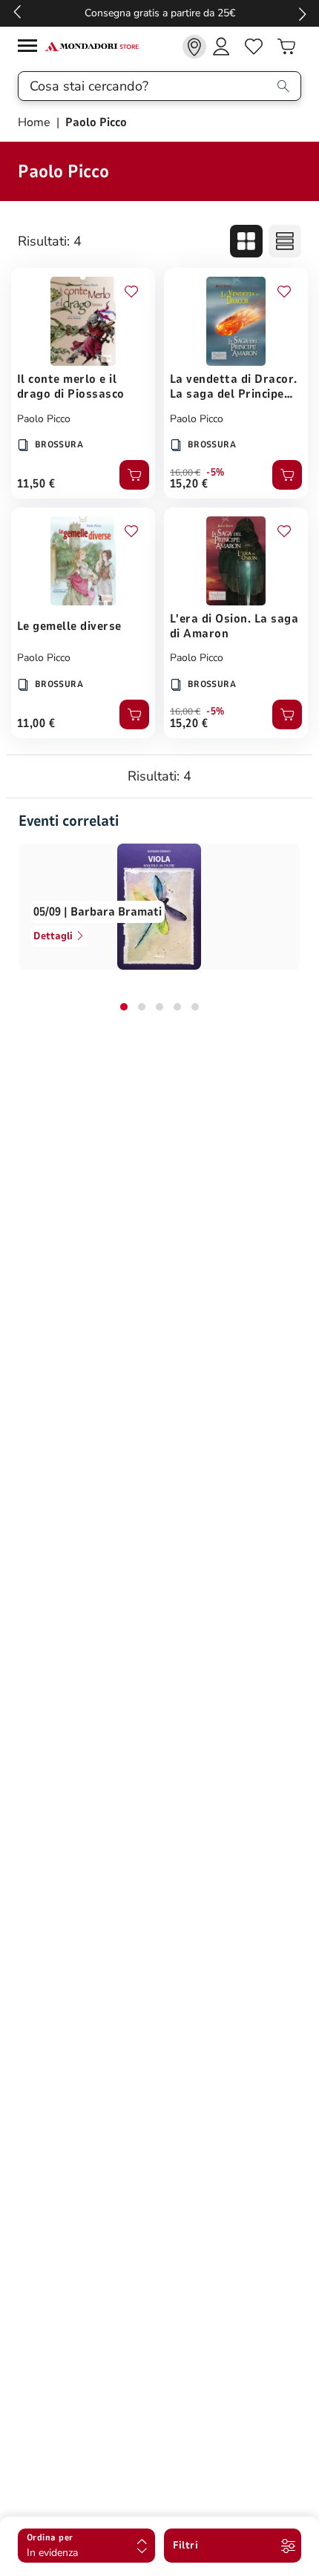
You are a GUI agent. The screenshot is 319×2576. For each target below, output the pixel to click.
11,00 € (36, 723)
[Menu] (31, 48)
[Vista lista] (285, 241)
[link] (194, 47)
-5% (216, 473)
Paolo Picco (44, 419)
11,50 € (36, 484)
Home (36, 122)
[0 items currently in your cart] (286, 47)
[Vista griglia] (246, 241)
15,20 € (189, 484)
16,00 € (185, 473)
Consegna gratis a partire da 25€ (160, 13)
